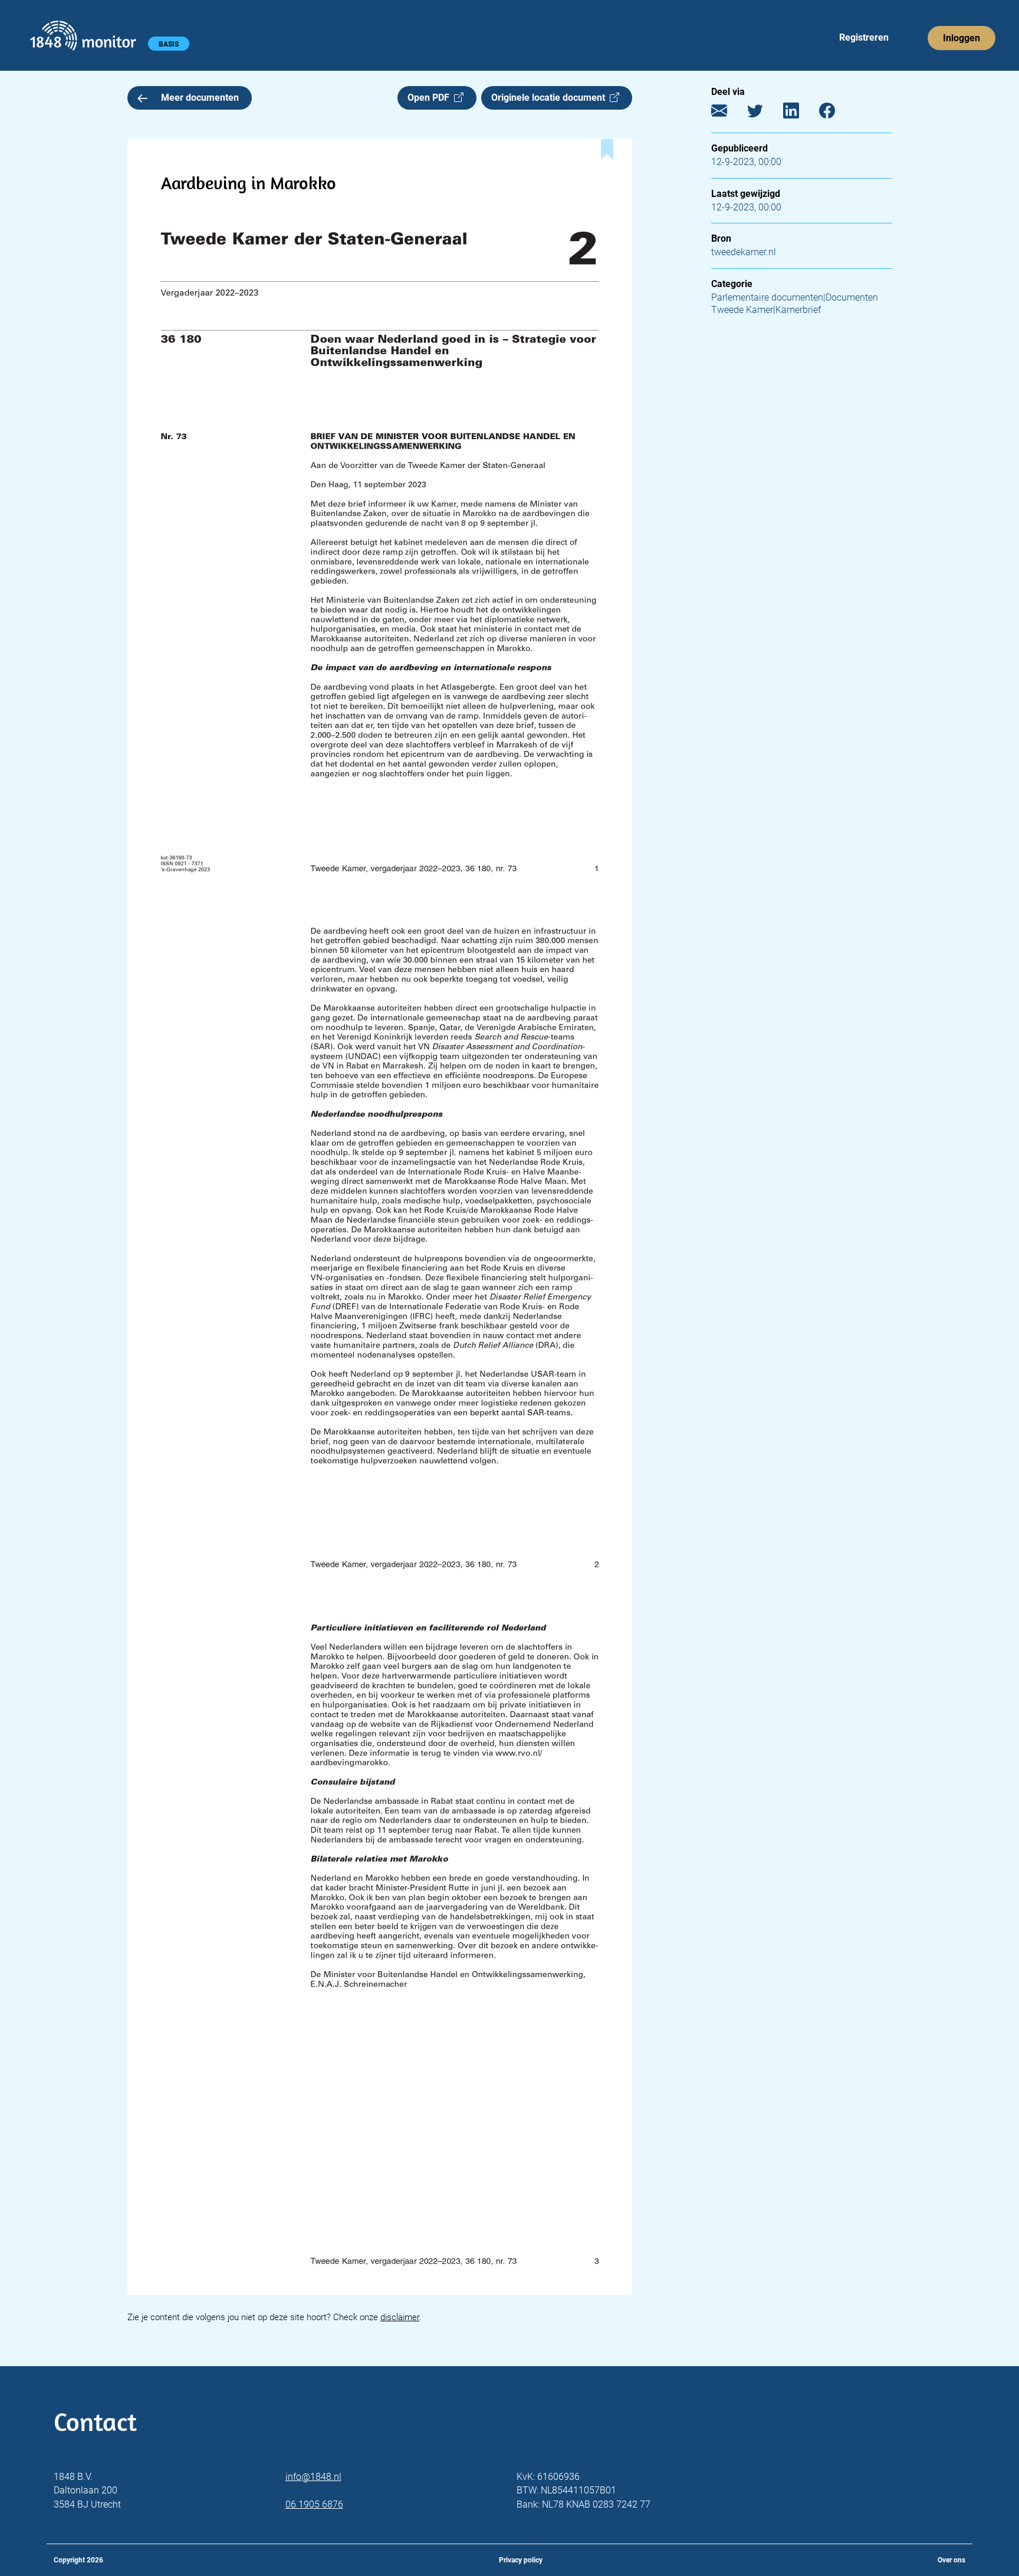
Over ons (951, 2560)
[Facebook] (836, 113)
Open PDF (431, 98)
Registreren (864, 37)
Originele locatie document (550, 98)
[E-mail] (728, 113)
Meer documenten (200, 98)
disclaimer (400, 2317)
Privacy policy (521, 2560)
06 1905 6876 (314, 2504)
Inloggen (962, 38)
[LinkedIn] (800, 113)
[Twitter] (764, 113)
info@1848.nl (313, 2477)
